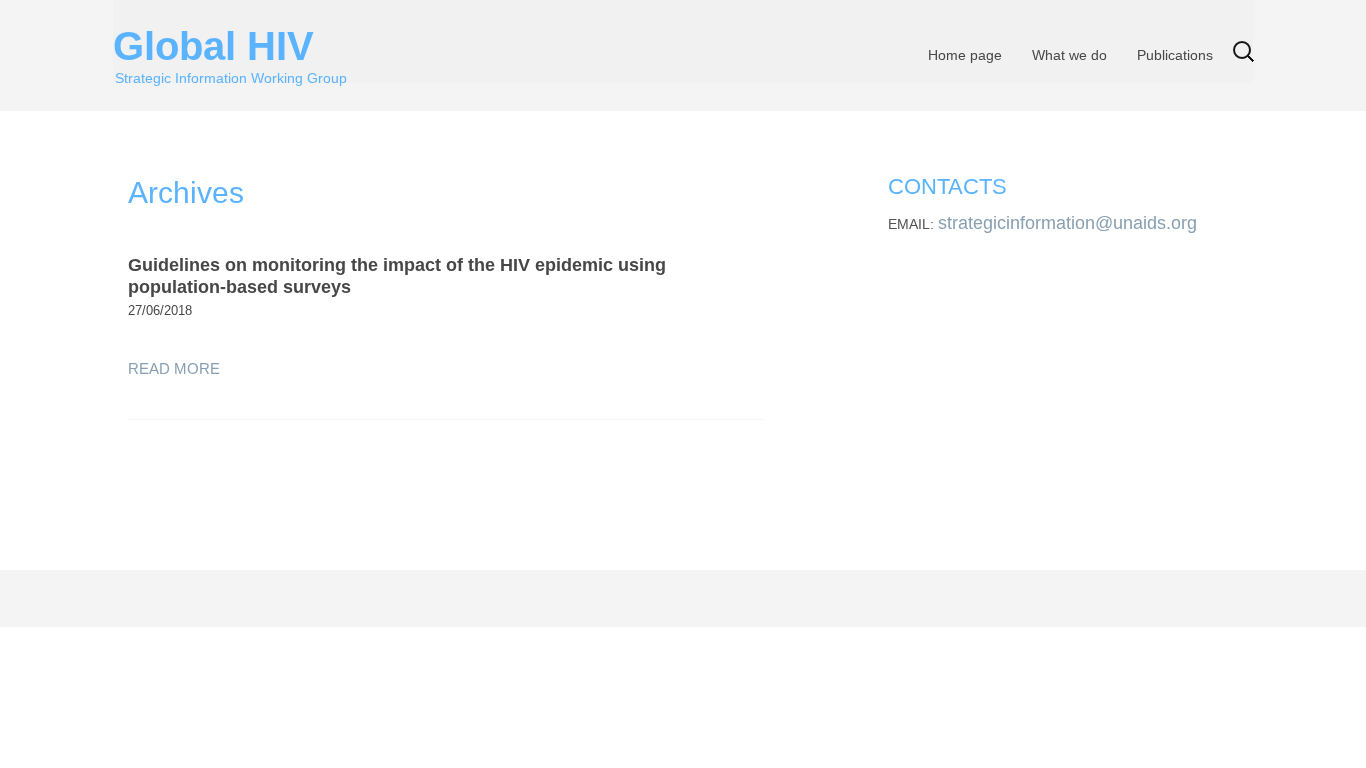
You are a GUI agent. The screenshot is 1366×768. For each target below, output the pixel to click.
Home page (965, 55)
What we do (1069, 55)
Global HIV (230, 40)
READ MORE (174, 368)
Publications (1175, 55)
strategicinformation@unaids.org (1067, 223)
